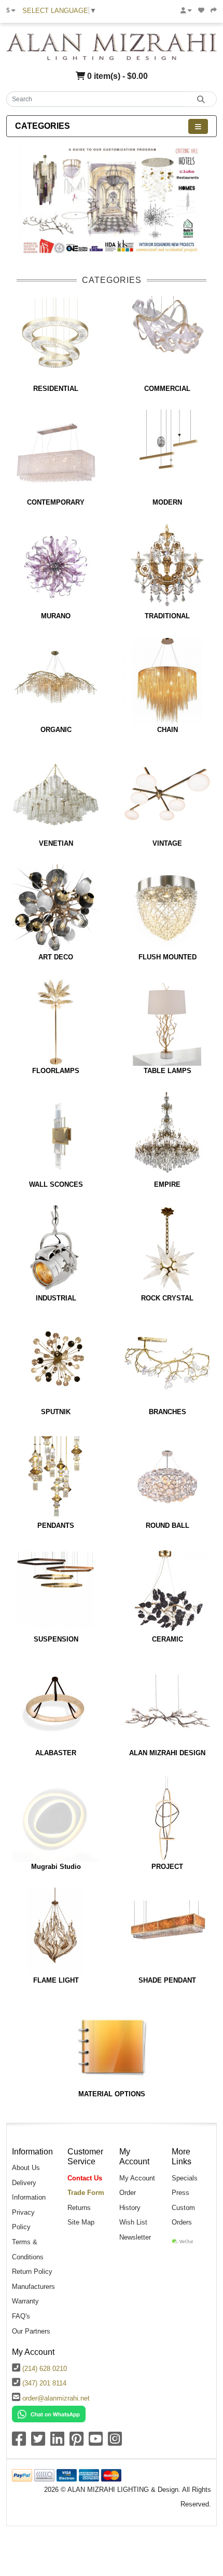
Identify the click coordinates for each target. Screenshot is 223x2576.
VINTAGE (167, 843)
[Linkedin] (57, 2442)
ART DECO (56, 957)
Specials (185, 2178)
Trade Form (86, 2193)
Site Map (81, 2222)
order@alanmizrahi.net (56, 2398)
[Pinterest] (76, 2442)
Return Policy (32, 2272)
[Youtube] (96, 2442)
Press (180, 2193)
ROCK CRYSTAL (167, 1298)
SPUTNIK (56, 1412)
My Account (137, 2178)
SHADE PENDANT (167, 1980)
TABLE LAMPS (168, 1071)
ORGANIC (56, 730)
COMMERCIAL (167, 389)
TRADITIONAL (167, 616)
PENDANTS (56, 1526)
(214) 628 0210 (45, 2369)
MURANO (56, 616)
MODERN (167, 502)
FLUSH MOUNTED (168, 957)
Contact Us (85, 2178)
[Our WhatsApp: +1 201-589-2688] (49, 2414)
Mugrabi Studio (56, 1867)
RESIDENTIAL (56, 389)
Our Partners (31, 2331)
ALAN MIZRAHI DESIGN (167, 1753)
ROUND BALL (168, 1526)
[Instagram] (115, 2442)
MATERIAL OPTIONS (112, 2094)
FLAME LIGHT (56, 1980)
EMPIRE (167, 1184)
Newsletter (135, 2237)
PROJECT (167, 1867)
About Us (26, 2168)
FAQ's (21, 2316)
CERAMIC (168, 1639)
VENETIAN (56, 843)
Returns (79, 2208)
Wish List (133, 2222)
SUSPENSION (56, 1639)
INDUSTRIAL (56, 1298)
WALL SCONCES (56, 1184)
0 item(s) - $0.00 (116, 76)
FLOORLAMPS (56, 1071)
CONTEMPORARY (56, 502)
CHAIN (168, 730)
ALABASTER (56, 1753)
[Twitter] (38, 2442)
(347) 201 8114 (44, 2383)
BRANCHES (168, 1412)
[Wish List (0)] (201, 10)
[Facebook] (19, 2442)
